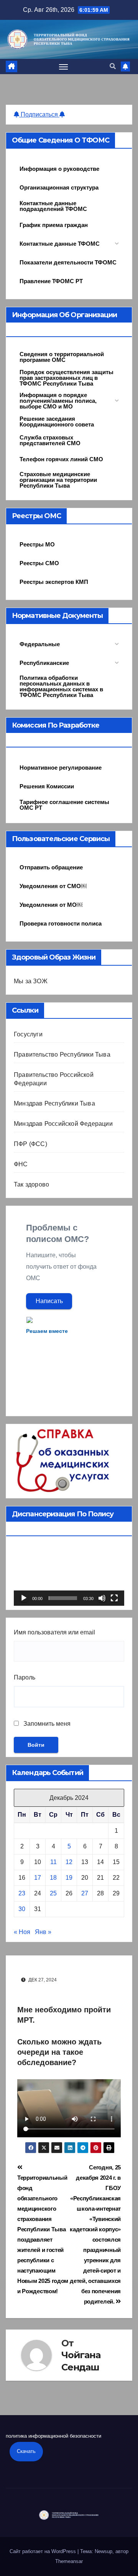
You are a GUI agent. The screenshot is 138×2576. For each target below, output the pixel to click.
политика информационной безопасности (53, 2436)
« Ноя (22, 1932)
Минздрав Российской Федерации (63, 1124)
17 (38, 1878)
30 (22, 1909)
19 (69, 1878)
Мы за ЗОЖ (31, 981)
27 (85, 1893)
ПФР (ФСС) (30, 1144)
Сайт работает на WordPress (44, 2551)
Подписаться (39, 114)
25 (53, 1893)
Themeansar (69, 2561)
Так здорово (31, 1184)
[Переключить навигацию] (64, 66)
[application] (69, 1575)
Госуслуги (28, 1034)
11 (53, 1862)
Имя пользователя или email (54, 1632)
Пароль (25, 1677)
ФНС (21, 1164)
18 (53, 1878)
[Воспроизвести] (24, 1598)
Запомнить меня (46, 1724)
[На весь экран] (114, 1598)
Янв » (43, 1932)
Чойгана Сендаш (81, 2361)
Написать (49, 1301)
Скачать (26, 2451)
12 (69, 1862)
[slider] (63, 1598)
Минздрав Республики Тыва (54, 1103)
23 (22, 1893)
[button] (113, 66)
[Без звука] (102, 1598)
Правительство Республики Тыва (62, 1055)
